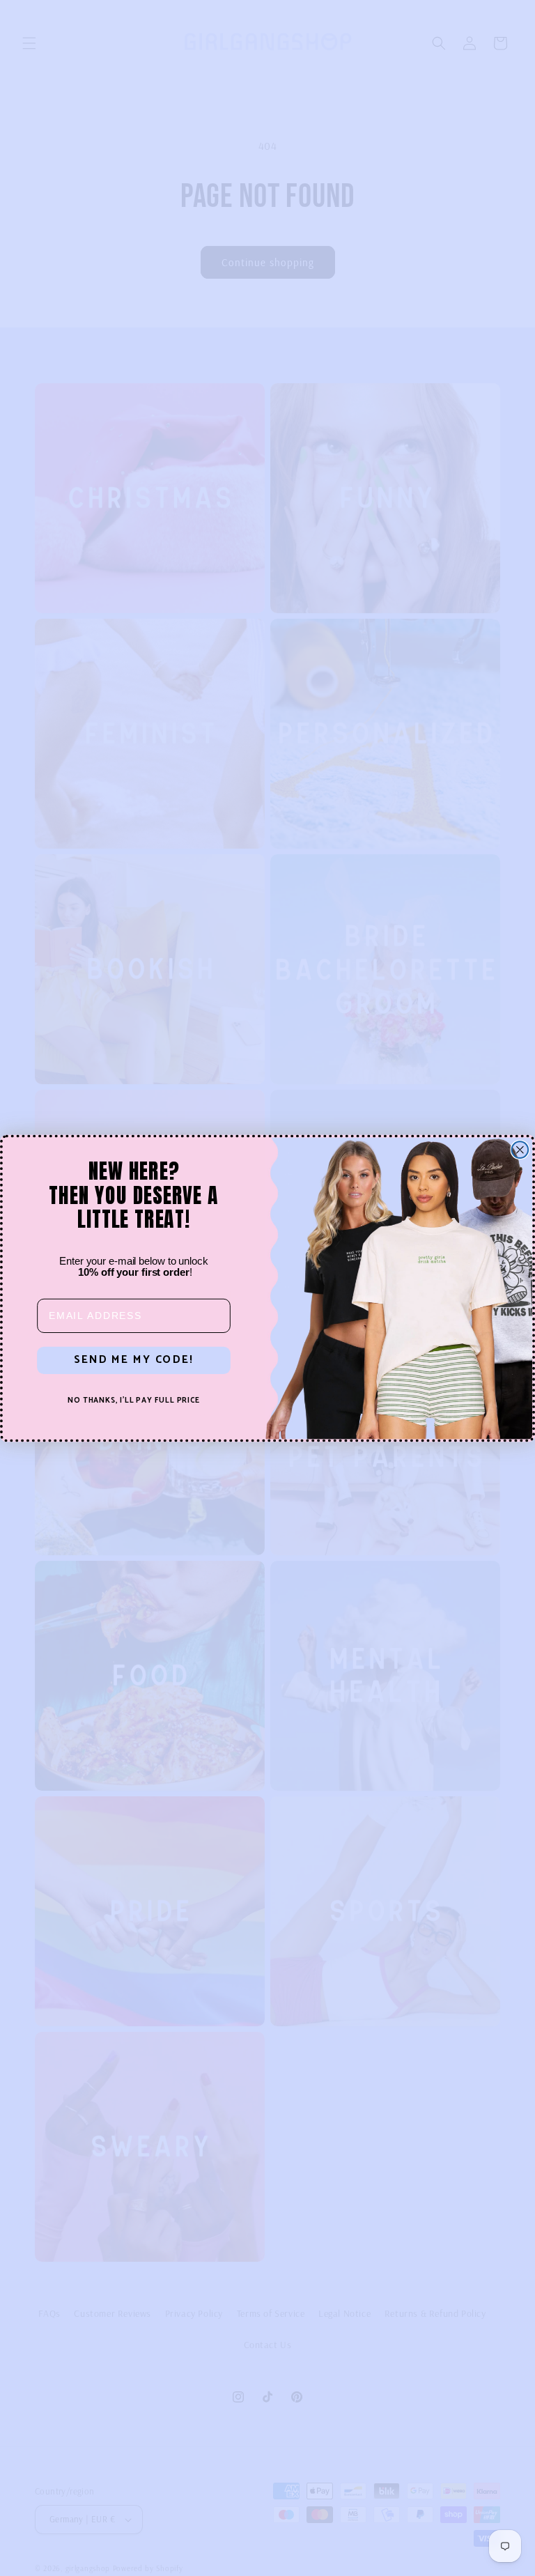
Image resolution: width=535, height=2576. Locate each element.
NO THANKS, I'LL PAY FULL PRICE (134, 1401)
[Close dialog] (520, 1150)
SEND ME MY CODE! (133, 1360)
